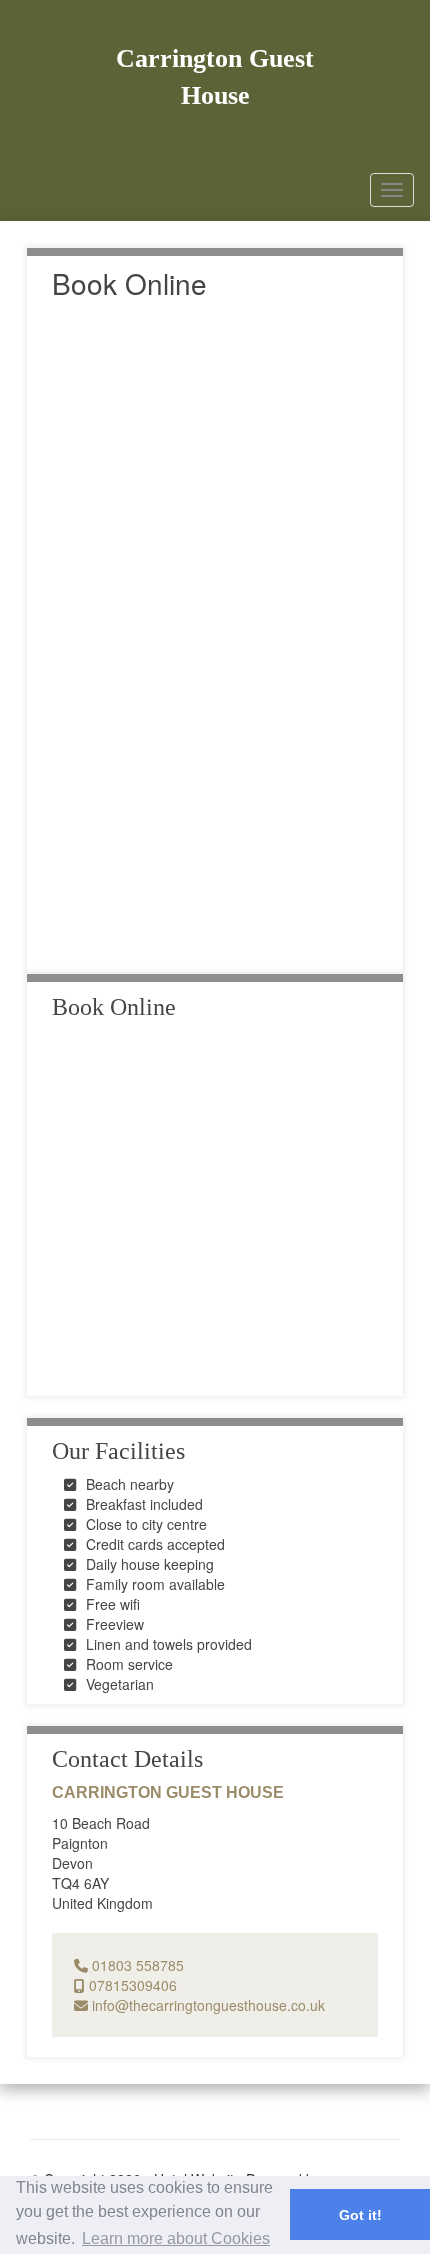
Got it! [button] (360, 2215)
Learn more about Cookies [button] (176, 2238)
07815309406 (131, 1985)
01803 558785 (136, 1965)
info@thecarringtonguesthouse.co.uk (206, 2005)
